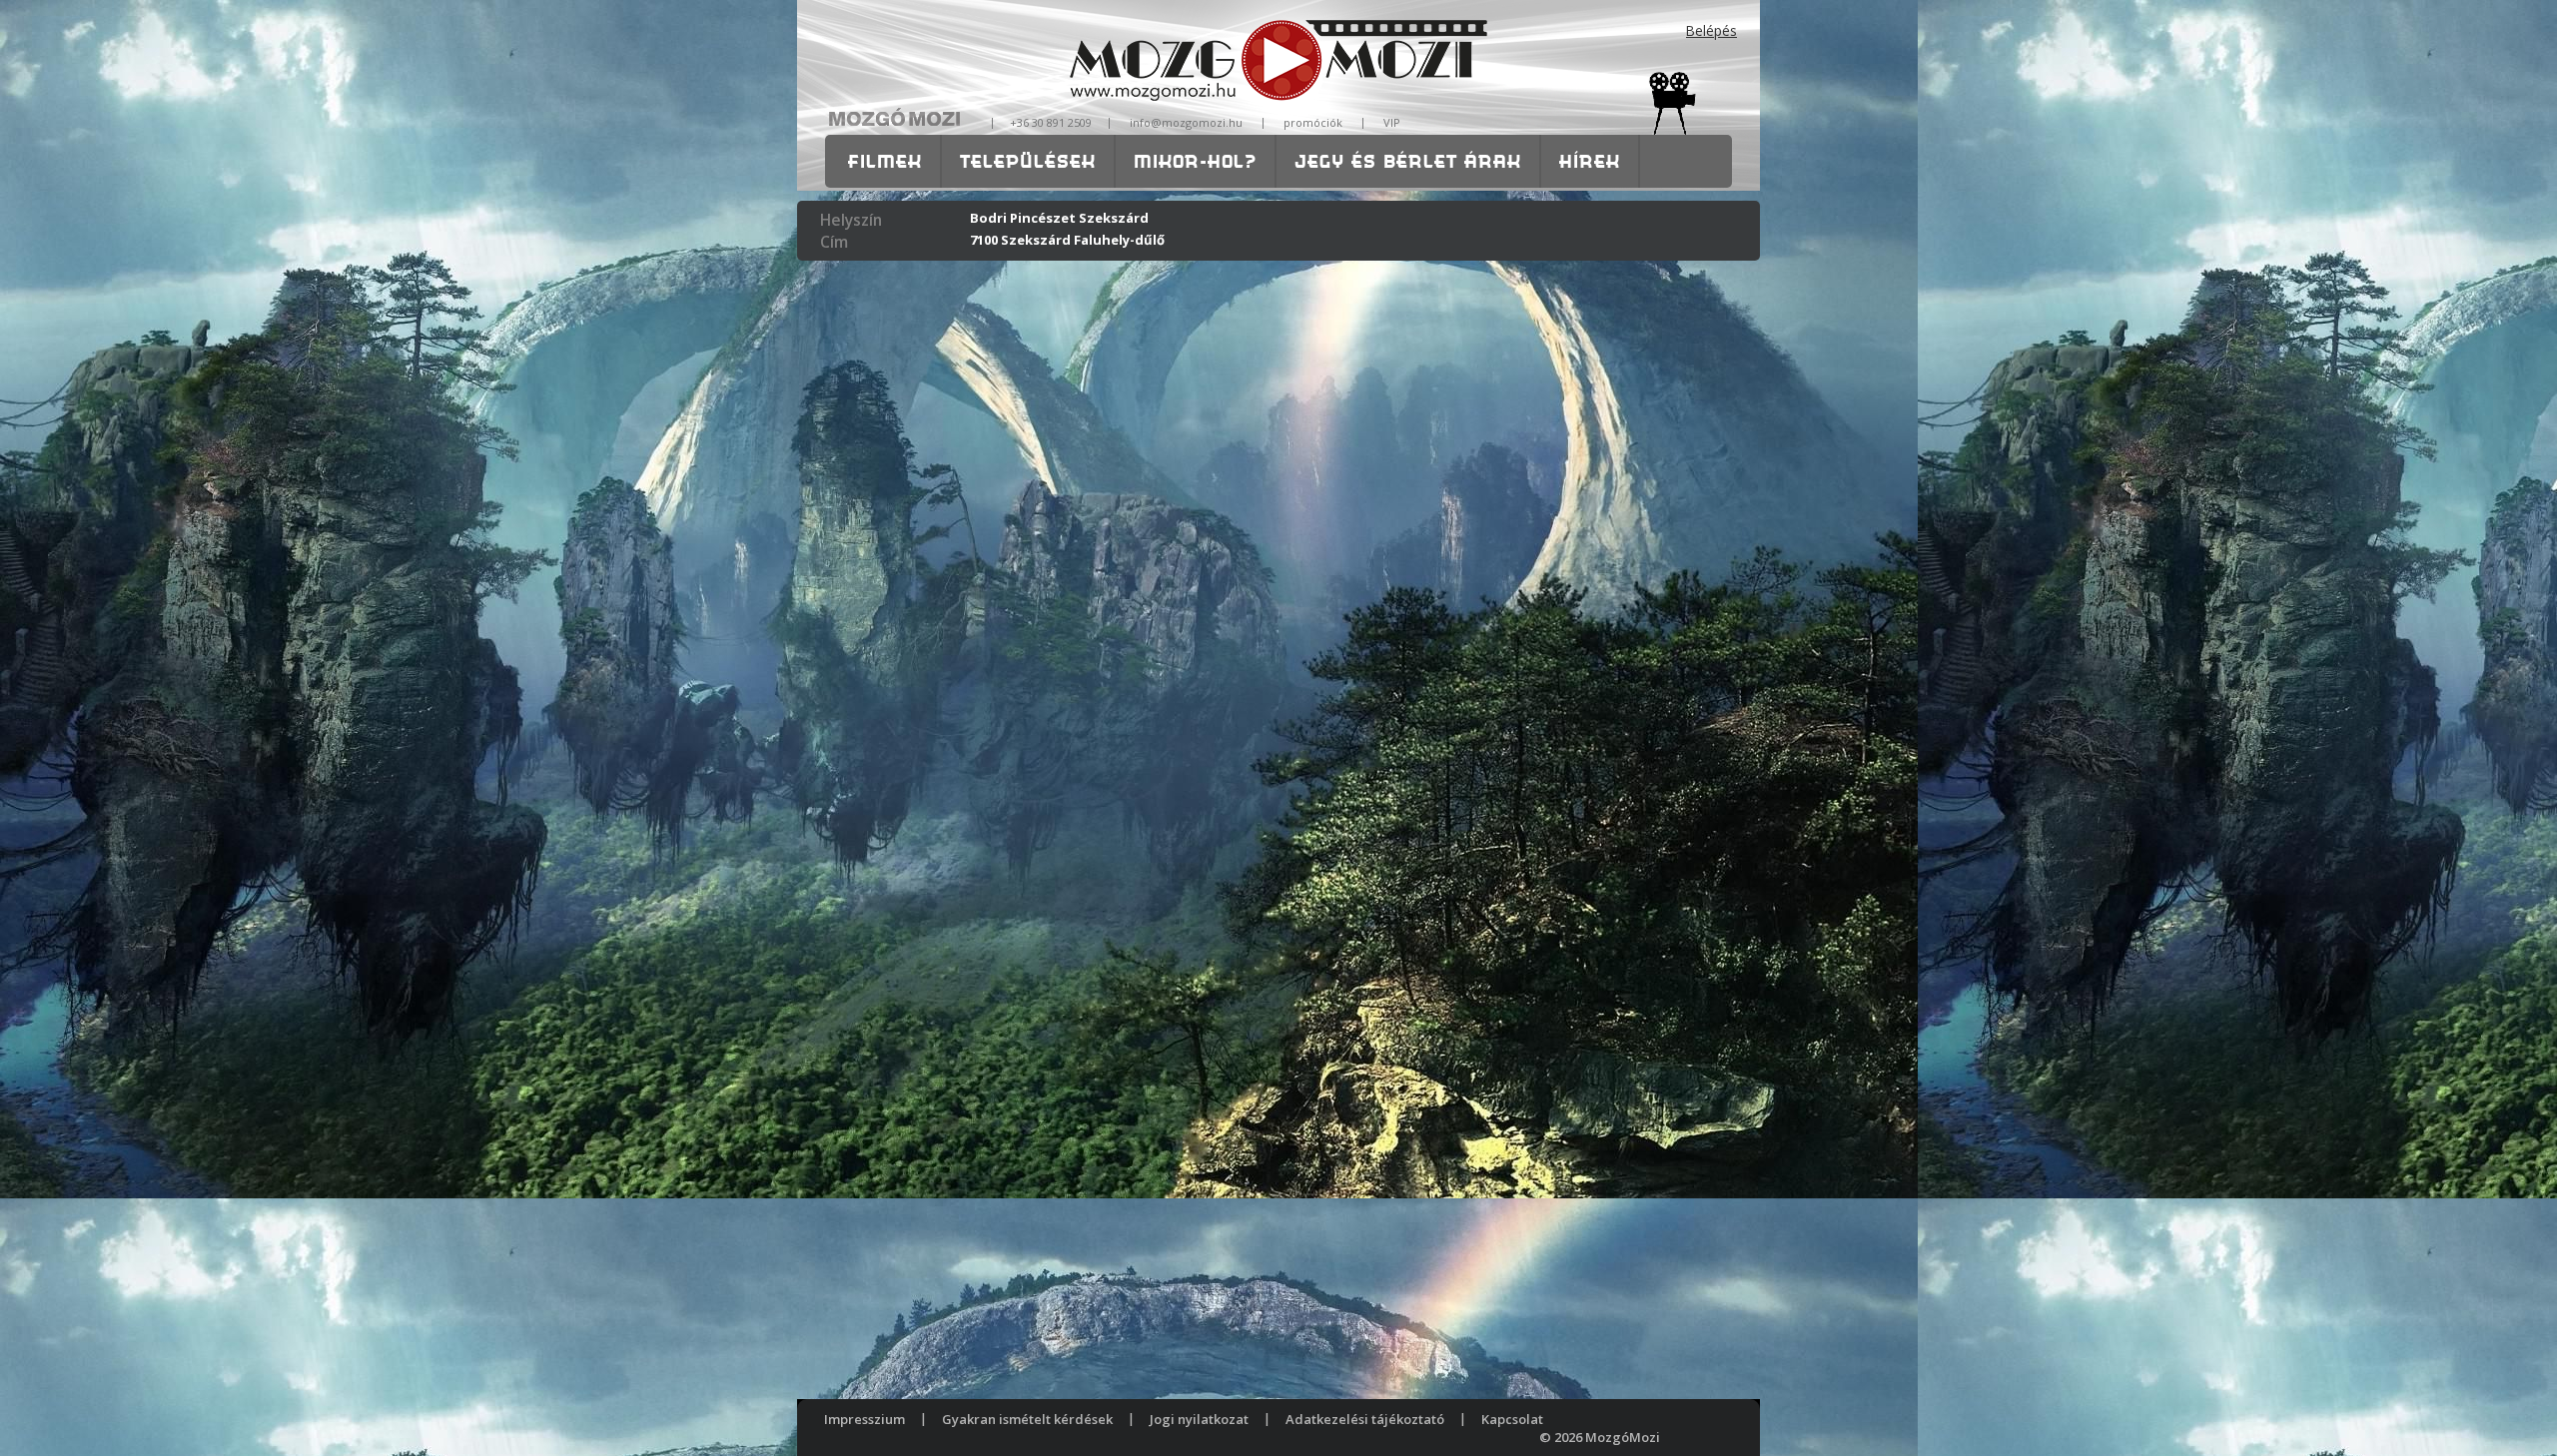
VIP (1392, 122)
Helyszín (851, 220)
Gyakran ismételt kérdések (1027, 1419)
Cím (834, 242)
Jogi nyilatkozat (1199, 1419)
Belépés (1711, 30)
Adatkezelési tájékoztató (1365, 1419)
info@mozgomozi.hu (1186, 122)
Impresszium (864, 1419)
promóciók (1313, 122)
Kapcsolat (1512, 1419)
